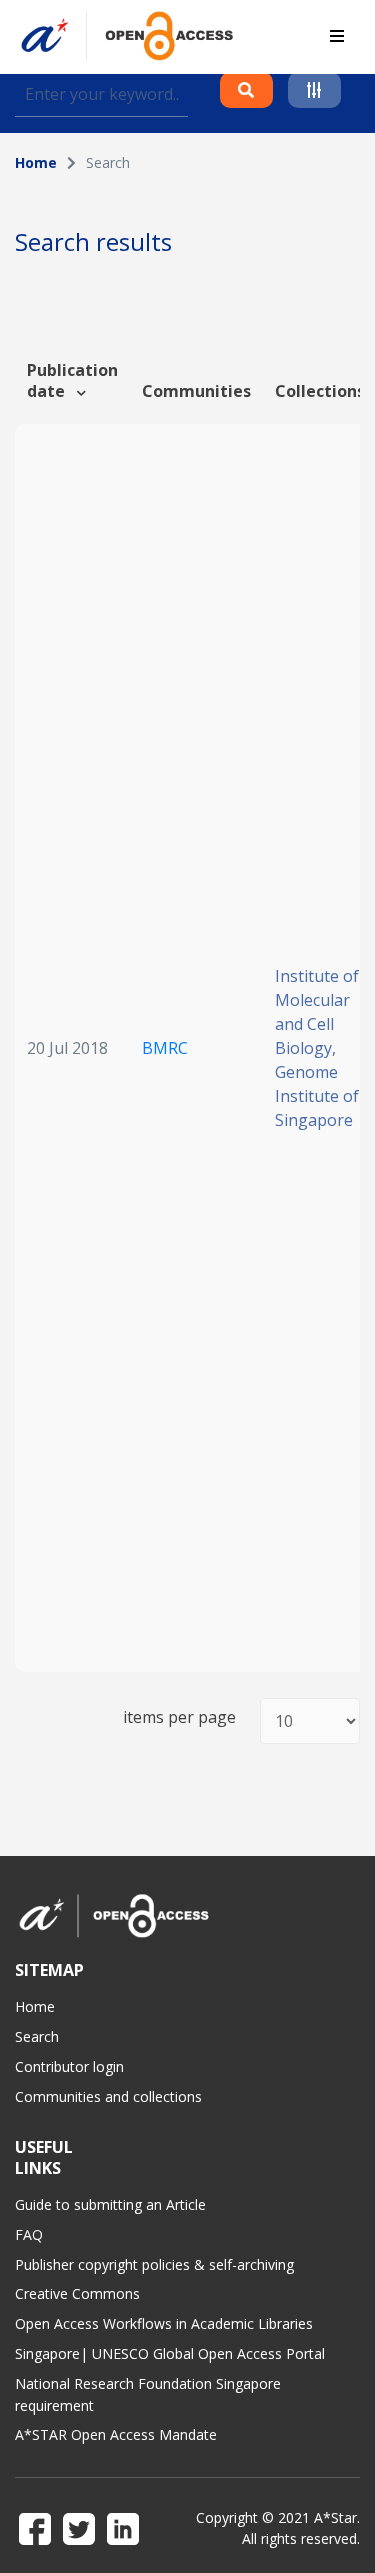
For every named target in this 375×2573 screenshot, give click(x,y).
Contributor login (69, 2066)
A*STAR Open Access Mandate (116, 2434)
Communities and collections (108, 2096)
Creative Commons (77, 2293)
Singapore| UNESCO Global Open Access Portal (170, 2353)
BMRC (165, 1048)
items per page (179, 1717)
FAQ (29, 2234)
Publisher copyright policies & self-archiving (154, 2264)
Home (36, 162)
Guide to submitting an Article (110, 2204)
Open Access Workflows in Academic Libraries (164, 2323)
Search (37, 2036)
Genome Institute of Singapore (317, 1096)
